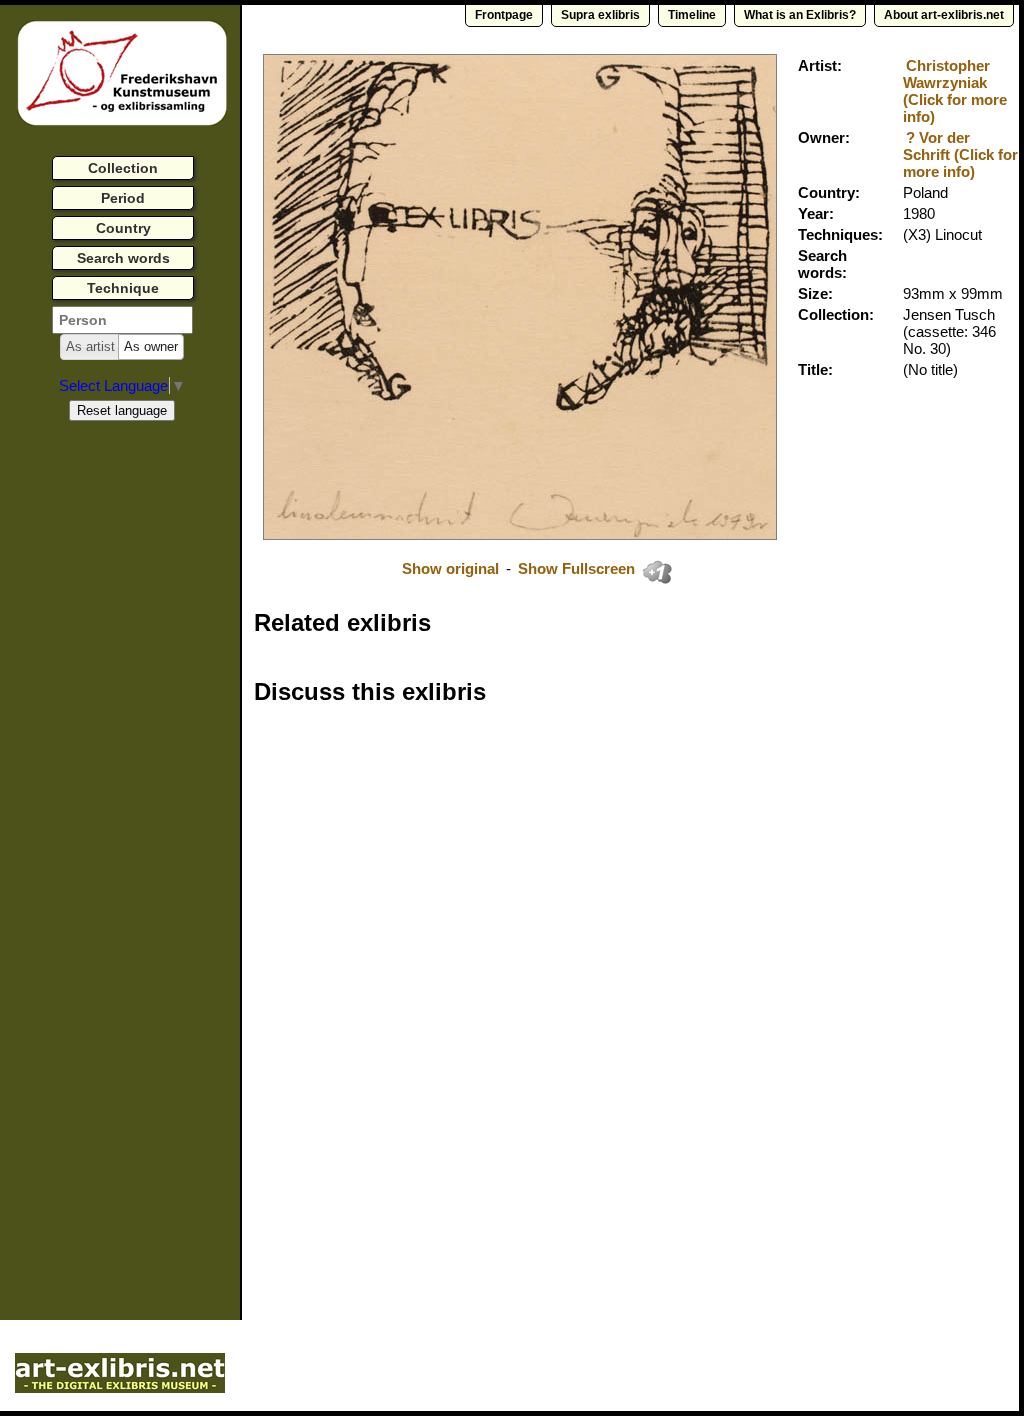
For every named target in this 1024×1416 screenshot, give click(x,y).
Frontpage (504, 15)
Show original (450, 568)
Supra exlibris (600, 15)
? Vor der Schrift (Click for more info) (960, 154)
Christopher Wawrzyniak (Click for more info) (955, 91)
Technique (123, 288)
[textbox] (122, 320)
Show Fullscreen (578, 568)
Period (123, 198)
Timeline (692, 15)
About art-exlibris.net (944, 15)
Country (123, 228)
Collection (123, 168)
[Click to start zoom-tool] (520, 534)
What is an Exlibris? (800, 15)
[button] (90, 347)
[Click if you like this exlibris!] (657, 572)
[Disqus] (562, 976)
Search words (123, 258)
